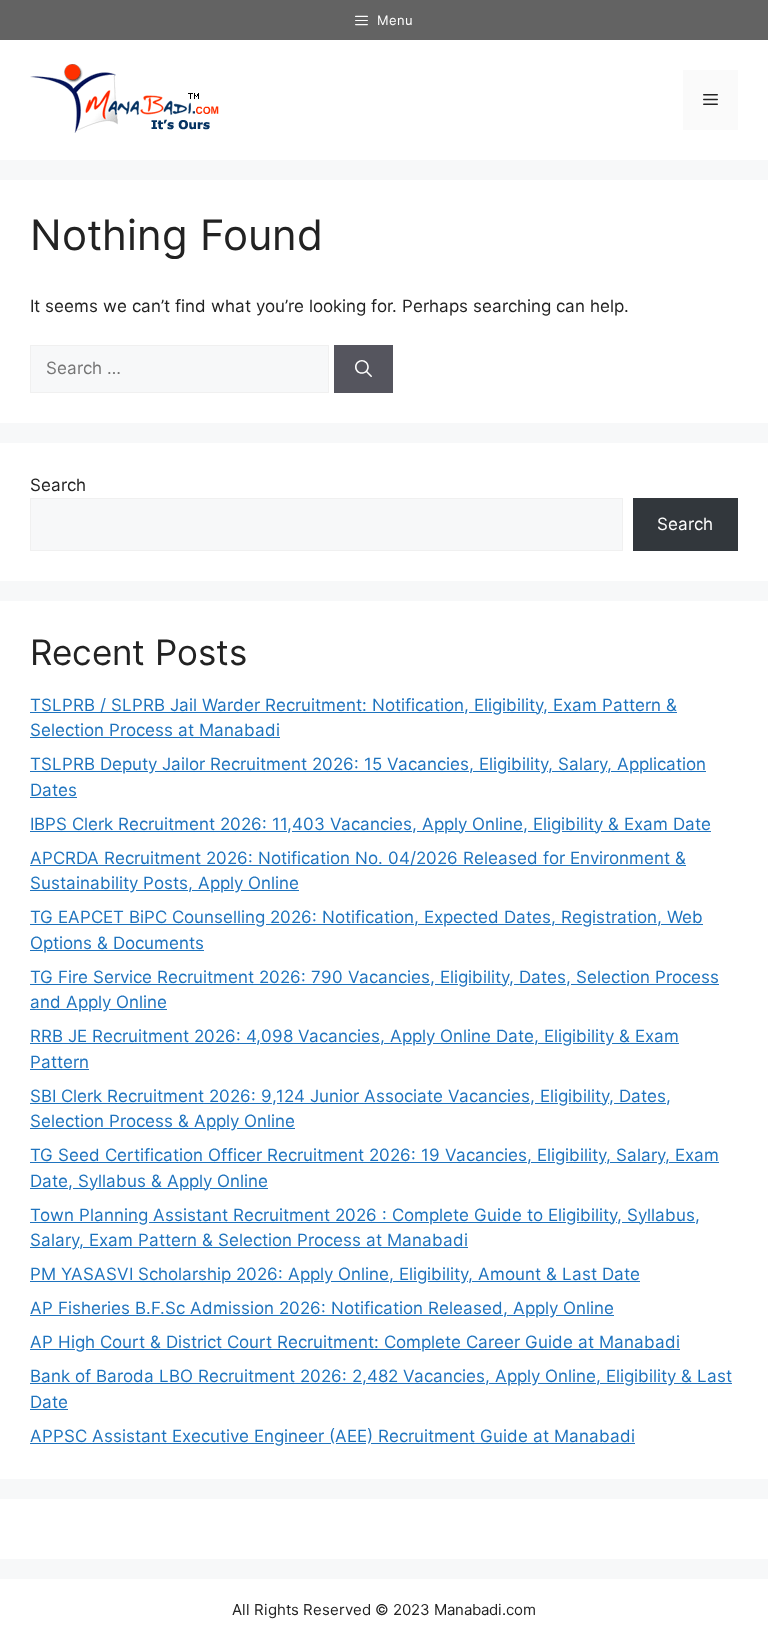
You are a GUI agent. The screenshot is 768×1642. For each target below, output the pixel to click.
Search (58, 485)
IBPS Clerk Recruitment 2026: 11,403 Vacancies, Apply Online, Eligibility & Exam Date (370, 824)
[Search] (363, 369)
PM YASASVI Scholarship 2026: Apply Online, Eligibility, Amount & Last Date (335, 1274)
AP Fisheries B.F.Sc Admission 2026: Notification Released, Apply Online (322, 1308)
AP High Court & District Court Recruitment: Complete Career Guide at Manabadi (355, 1342)
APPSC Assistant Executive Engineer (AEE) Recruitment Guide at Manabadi (332, 1436)
